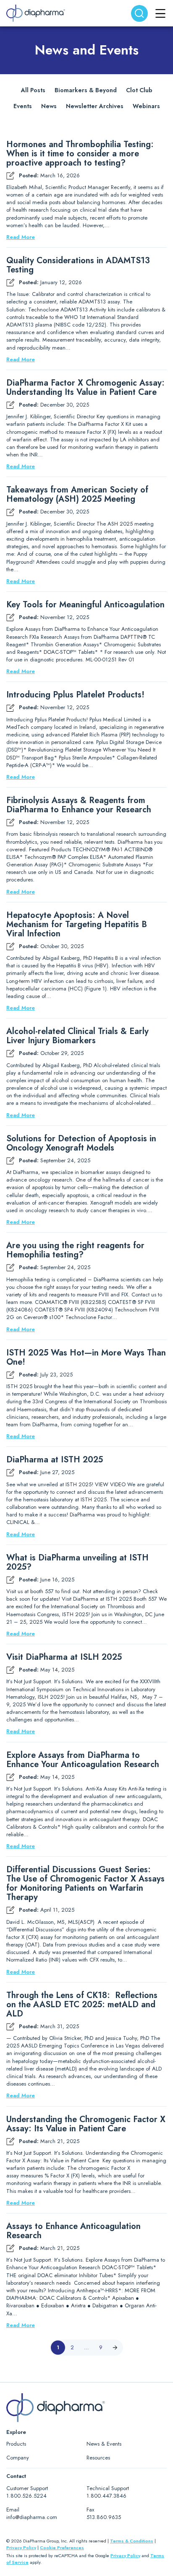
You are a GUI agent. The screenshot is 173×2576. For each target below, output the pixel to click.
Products (16, 2444)
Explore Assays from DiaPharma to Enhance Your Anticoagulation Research (83, 1760)
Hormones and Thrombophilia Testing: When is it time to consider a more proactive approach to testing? (80, 154)
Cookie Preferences (62, 2547)
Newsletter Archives (95, 106)
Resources (98, 2458)
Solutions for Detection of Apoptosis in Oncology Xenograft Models (81, 1143)
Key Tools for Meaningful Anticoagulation (85, 605)
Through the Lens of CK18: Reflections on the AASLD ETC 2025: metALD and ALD (82, 2005)
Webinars (146, 106)
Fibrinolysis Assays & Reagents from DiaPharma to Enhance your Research (79, 805)
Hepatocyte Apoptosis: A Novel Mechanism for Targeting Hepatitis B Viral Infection (77, 925)
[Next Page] (115, 2348)
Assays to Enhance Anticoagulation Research (73, 2231)
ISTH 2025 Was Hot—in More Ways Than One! (86, 1358)
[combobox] (139, 13)
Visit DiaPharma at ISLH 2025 (64, 1657)
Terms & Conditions (132, 2541)
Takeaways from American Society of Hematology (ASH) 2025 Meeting (77, 495)
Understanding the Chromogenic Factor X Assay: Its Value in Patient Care (86, 2124)
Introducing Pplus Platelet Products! (75, 695)
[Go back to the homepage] (36, 13)
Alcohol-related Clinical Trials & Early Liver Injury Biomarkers (77, 1036)
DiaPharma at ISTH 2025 (55, 1460)
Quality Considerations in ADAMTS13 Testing (78, 265)
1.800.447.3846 (106, 2496)
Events (23, 106)
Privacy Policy (21, 2547)
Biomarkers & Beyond (86, 90)
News (49, 106)
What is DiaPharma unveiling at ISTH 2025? (77, 1563)
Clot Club (139, 90)
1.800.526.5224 (26, 2496)
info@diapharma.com (32, 2517)
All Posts (33, 90)
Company (18, 2458)
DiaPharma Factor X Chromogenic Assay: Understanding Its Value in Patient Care (85, 388)
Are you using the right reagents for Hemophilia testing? (75, 1250)
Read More (21, 237)
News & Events (104, 2444)
